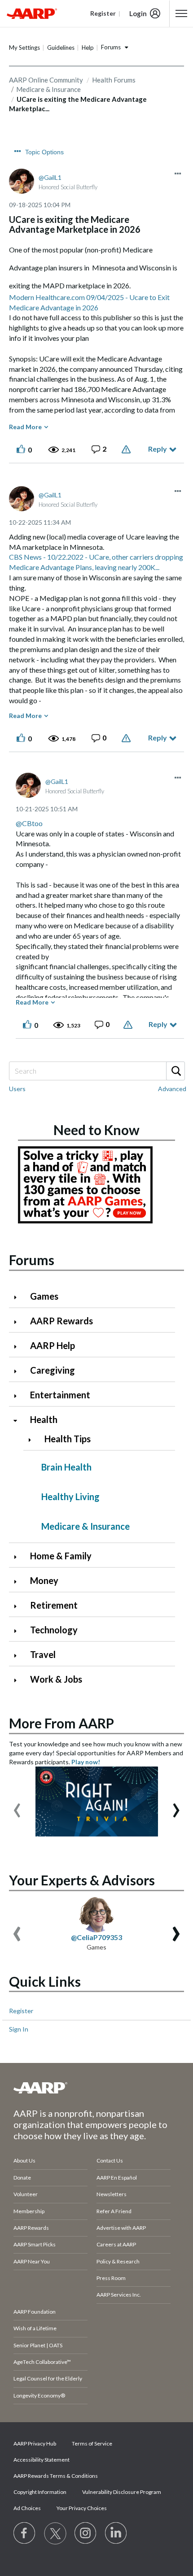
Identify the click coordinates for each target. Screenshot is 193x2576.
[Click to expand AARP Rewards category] (19, 1322)
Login (138, 13)
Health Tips (68, 1439)
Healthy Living (70, 1497)
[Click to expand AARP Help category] (19, 1347)
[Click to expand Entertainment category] (19, 1396)
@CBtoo (29, 823)
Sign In (19, 2029)
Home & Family (61, 1556)
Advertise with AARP (121, 2228)
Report (127, 449)
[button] (178, 174)
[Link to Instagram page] (86, 2533)
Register (21, 2011)
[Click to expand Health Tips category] (33, 1440)
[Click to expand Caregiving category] (19, 1371)
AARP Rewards (61, 1321)
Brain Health (66, 1467)
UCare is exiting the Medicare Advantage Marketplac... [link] (78, 104)
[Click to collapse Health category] (19, 1421)
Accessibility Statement (42, 2460)
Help (88, 48)
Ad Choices (27, 2508)
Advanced (172, 1089)
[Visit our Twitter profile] (55, 2533)
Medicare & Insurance (86, 1526)
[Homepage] (32, 13)
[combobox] (96, 1071)
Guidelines (61, 48)
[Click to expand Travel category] (19, 1656)
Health (44, 1419)
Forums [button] (111, 47)
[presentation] (17, 1806)
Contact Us (110, 2160)
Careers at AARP (116, 2244)
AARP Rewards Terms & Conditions (56, 2476)
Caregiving (53, 1370)
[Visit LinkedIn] (116, 2533)
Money (44, 1580)
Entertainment (60, 1395)
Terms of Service (92, 2443)
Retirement (54, 1605)
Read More (25, 427)
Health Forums (114, 80)
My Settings (24, 48)
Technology (54, 1630)
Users (17, 1089)
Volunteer (26, 2194)
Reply (158, 449)
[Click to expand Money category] (19, 1582)
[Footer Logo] (96, 2088)
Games (44, 1296)
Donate (22, 2178)
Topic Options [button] (44, 152)
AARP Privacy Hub (35, 2443)
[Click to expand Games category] (19, 1297)
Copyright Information (40, 2492)
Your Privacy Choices (82, 2508)
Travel (43, 1654)
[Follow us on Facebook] (25, 2533)
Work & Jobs (56, 1679)
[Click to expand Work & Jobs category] (19, 1680)
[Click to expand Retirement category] (19, 1606)
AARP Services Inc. (119, 2295)
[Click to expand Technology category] (19, 1631)
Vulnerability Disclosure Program (122, 2492)
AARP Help (53, 1345)
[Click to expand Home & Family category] (19, 1557)
